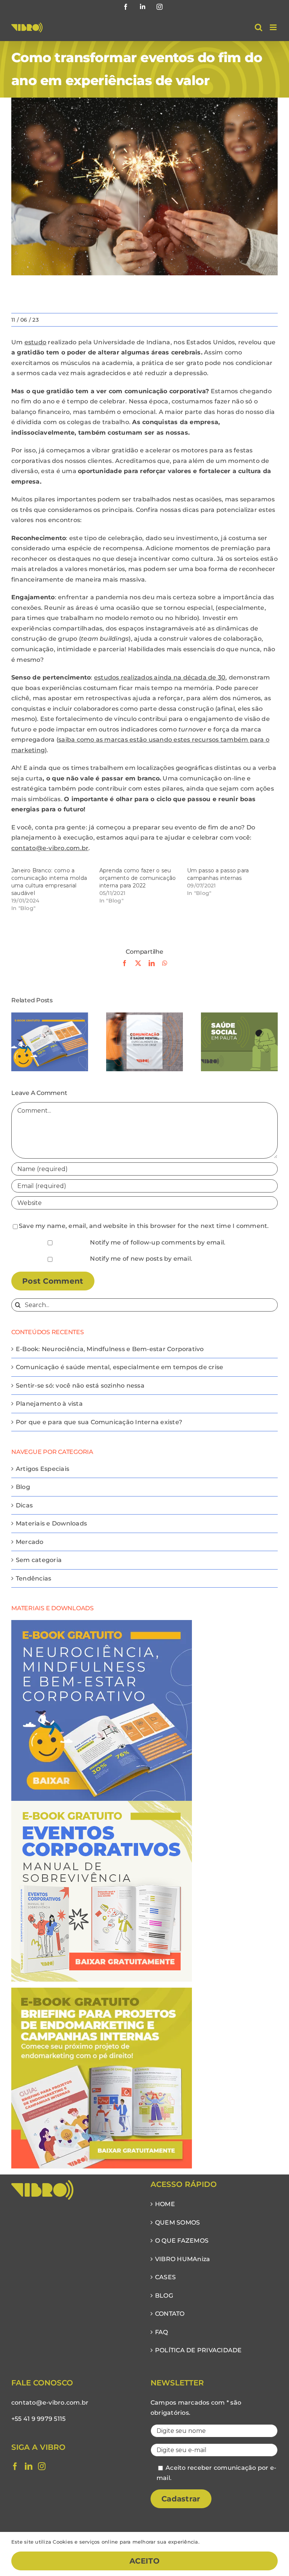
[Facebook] (15, 2466)
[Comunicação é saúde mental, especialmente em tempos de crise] (144, 1016)
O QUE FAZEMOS (182, 2241)
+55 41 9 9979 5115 (38, 2419)
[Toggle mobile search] (259, 27)
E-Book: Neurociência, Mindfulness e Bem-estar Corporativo (110, 1349)
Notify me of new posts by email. (141, 1259)
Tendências (33, 1578)
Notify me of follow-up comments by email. (158, 1242)
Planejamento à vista (49, 1404)
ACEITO (144, 2561)
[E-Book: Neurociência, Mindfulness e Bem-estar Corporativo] (50, 1016)
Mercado (30, 1542)
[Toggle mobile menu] (274, 27)
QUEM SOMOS (177, 2223)
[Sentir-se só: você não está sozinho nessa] (239, 1016)
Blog (23, 1487)
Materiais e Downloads (51, 1523)
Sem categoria (39, 1560)
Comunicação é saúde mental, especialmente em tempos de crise (119, 1367)
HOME (165, 2204)
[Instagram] (42, 2466)
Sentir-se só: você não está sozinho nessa (80, 1386)
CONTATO (170, 2314)
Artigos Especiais (43, 1469)
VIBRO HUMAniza (183, 2259)
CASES (165, 2277)
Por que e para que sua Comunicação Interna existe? (99, 1422)
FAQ (162, 2332)
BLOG (164, 2296)
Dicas (24, 1505)
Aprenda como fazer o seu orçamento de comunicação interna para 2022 (138, 878)
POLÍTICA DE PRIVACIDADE (198, 2350)
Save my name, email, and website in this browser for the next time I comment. (144, 1226)
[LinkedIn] (29, 2466)
